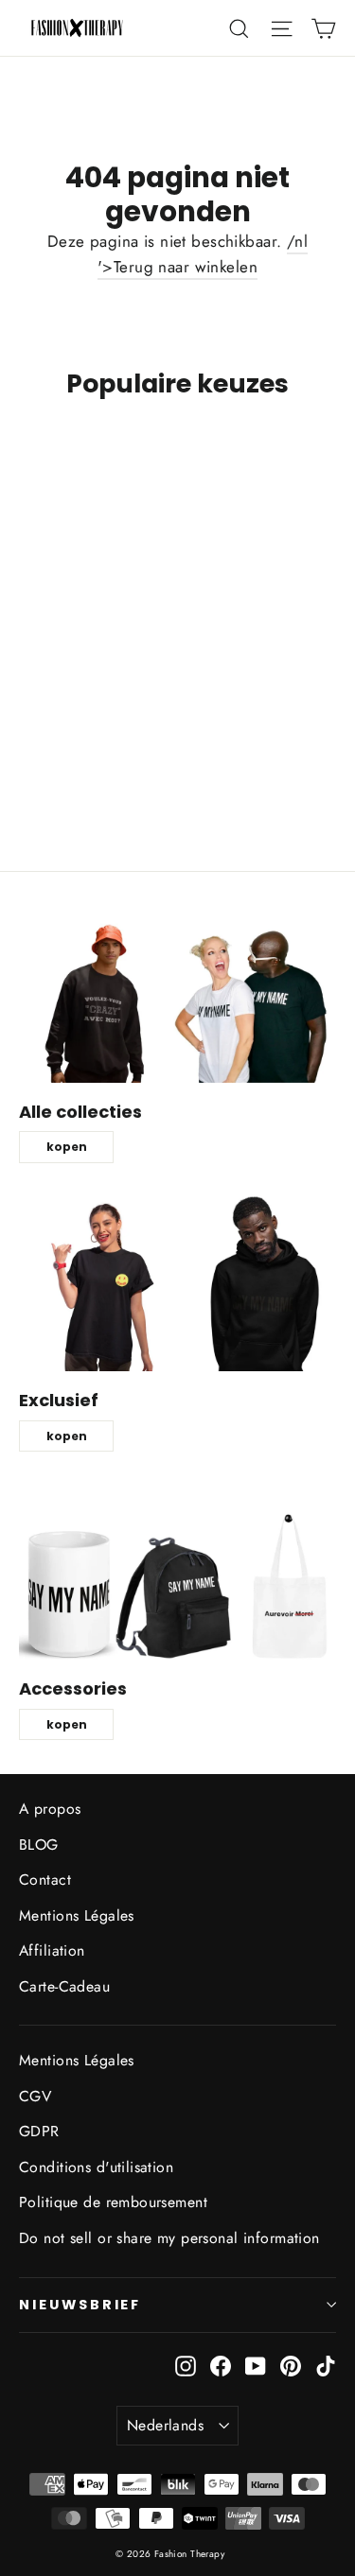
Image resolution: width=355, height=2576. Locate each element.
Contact (45, 1880)
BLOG (39, 1845)
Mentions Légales (77, 1915)
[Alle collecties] (177, 993)
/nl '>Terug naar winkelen (203, 254)
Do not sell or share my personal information (169, 2238)
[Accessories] (177, 1571)
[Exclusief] (177, 1282)
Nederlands (165, 2425)
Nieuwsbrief (80, 2305)
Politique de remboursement (113, 2202)
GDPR (39, 2131)
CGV (35, 2096)
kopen (67, 1147)
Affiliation (52, 1950)
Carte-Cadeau (64, 1986)
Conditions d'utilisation (96, 2167)
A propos (50, 1809)
